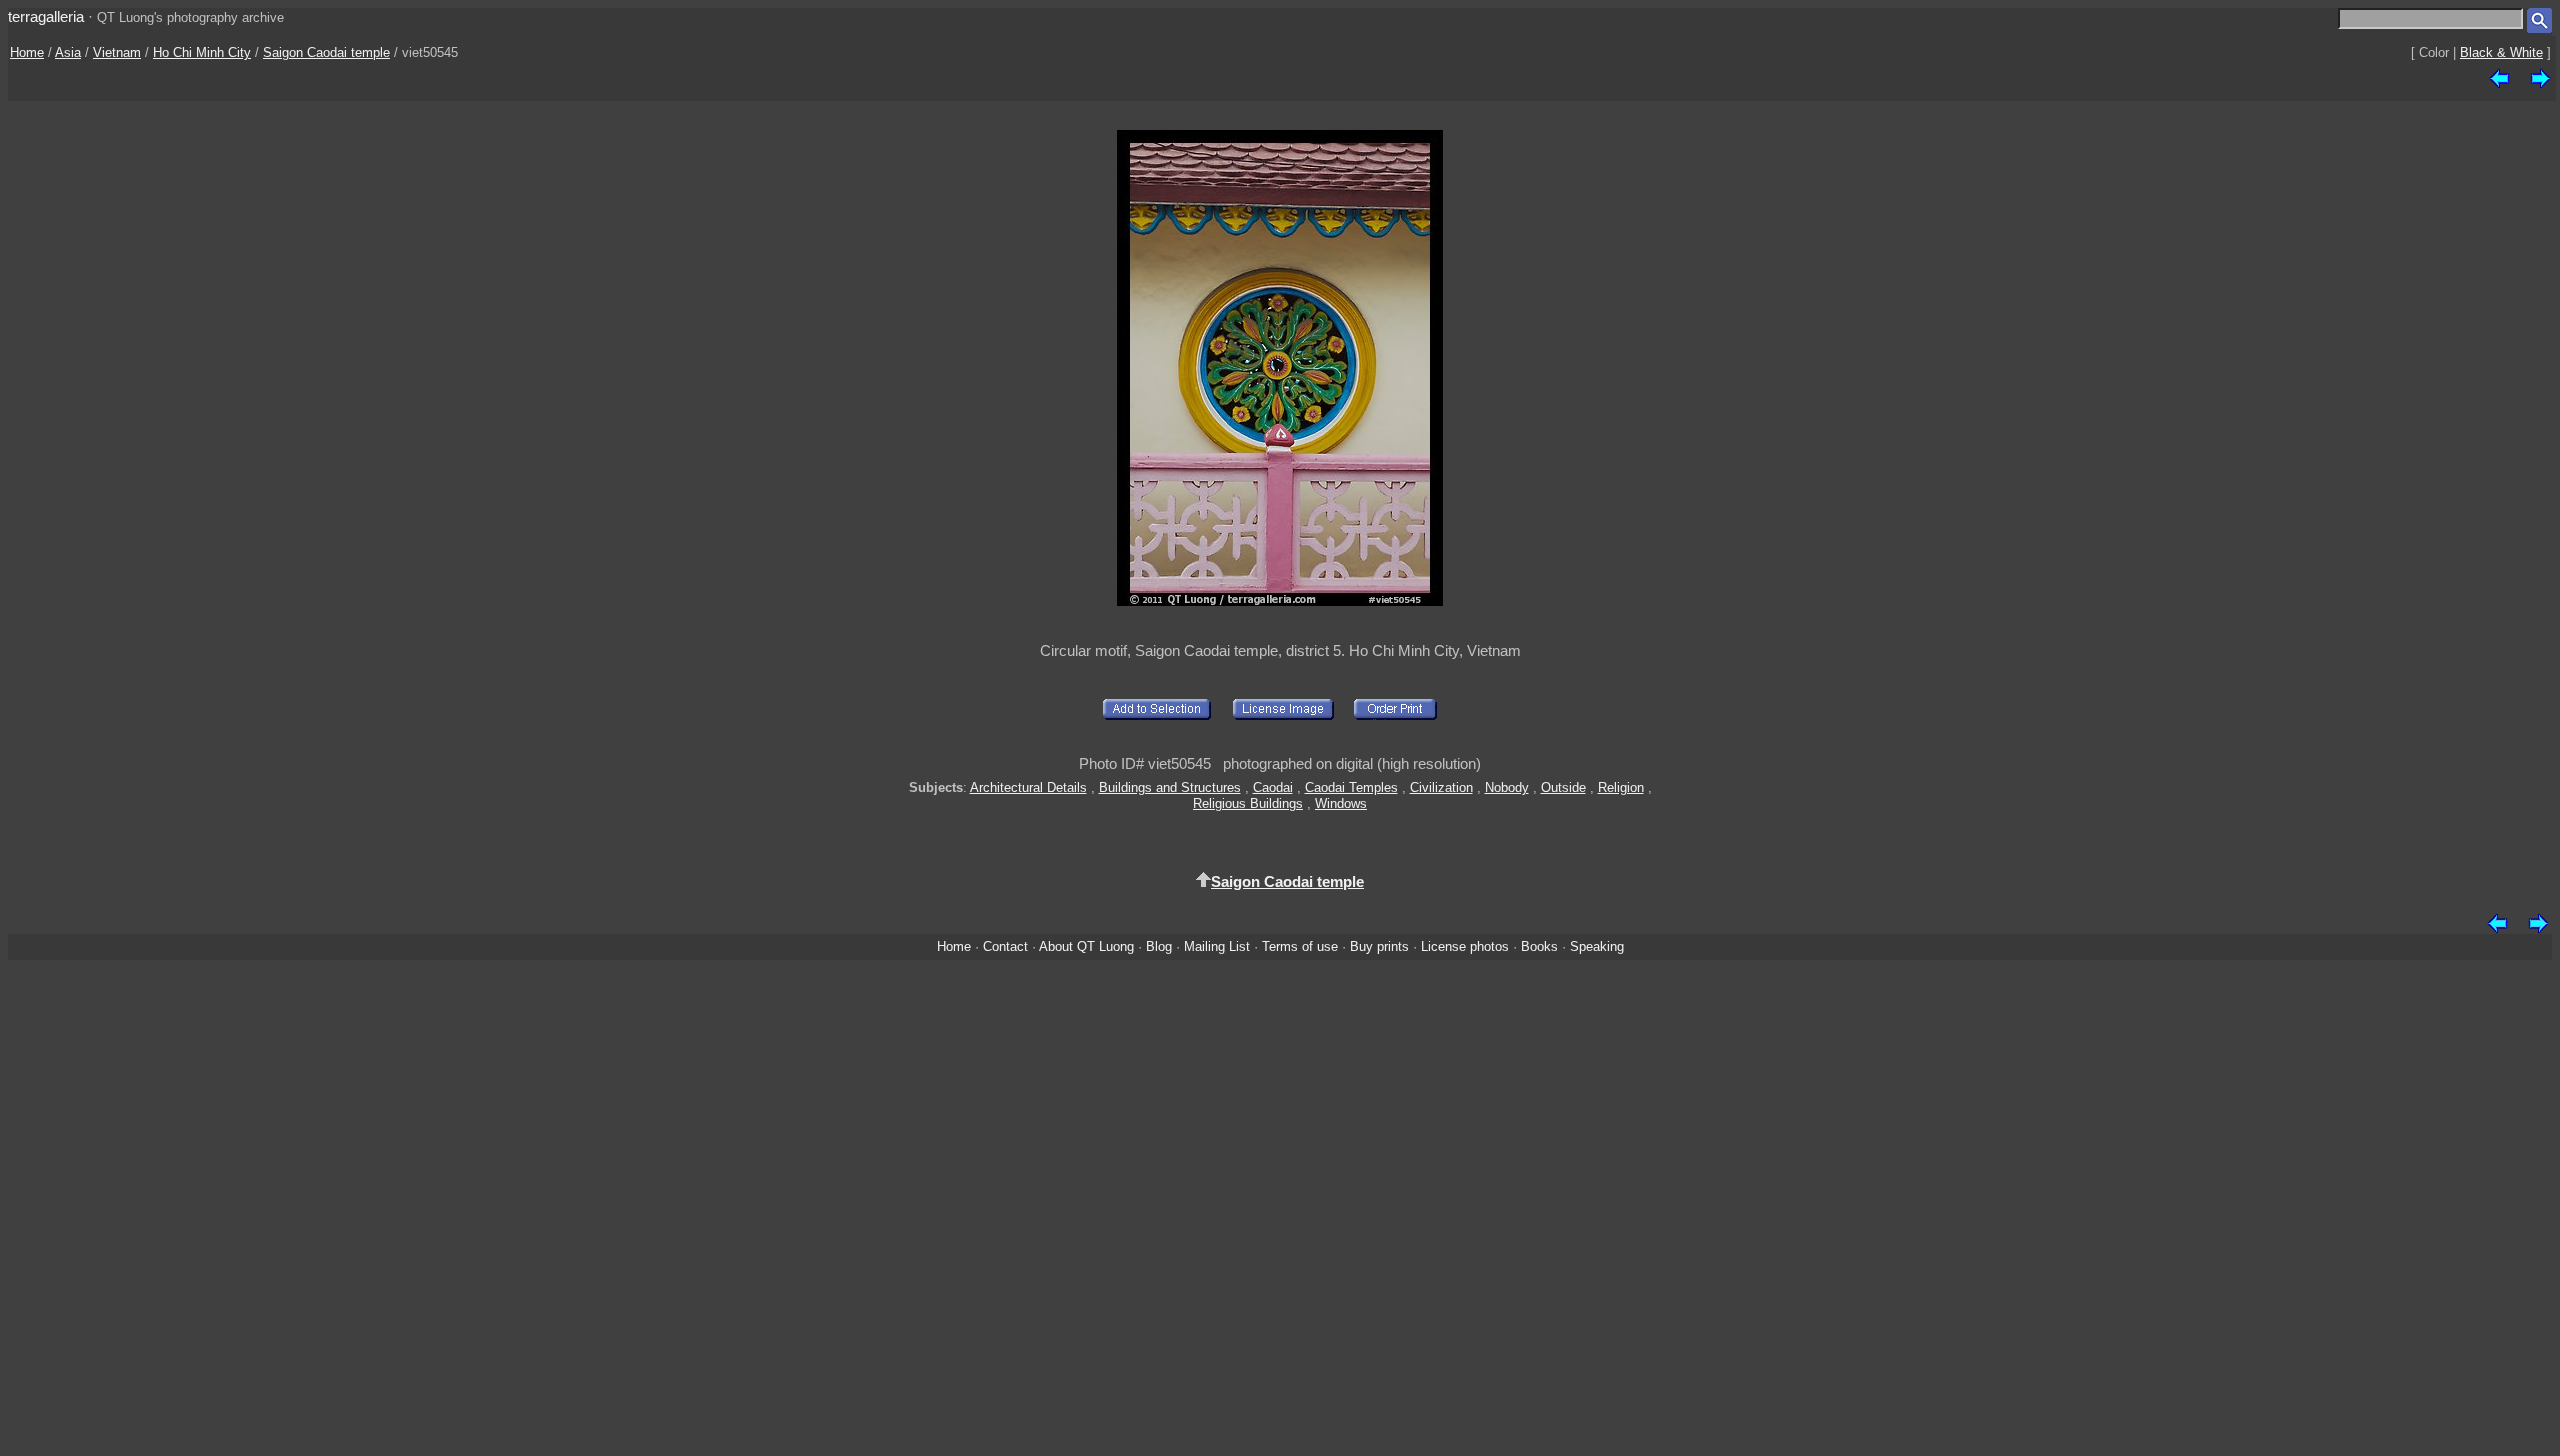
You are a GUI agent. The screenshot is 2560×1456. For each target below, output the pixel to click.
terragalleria (46, 16)
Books (1539, 946)
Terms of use (1300, 946)
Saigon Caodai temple (326, 52)
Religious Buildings (1248, 803)
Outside (1563, 787)
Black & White (2501, 52)
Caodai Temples (1351, 787)
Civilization (1441, 787)
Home (27, 52)
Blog (1159, 946)
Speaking (1597, 946)
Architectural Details (1028, 787)
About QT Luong (1086, 946)
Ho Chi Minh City (202, 52)
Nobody (1507, 787)
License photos (1465, 946)
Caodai (1273, 787)
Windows (1341, 803)
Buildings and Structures (1170, 787)
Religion (1621, 787)
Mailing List (1217, 946)
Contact (1005, 946)
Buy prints (1379, 946)
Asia (68, 52)
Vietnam (117, 52)
